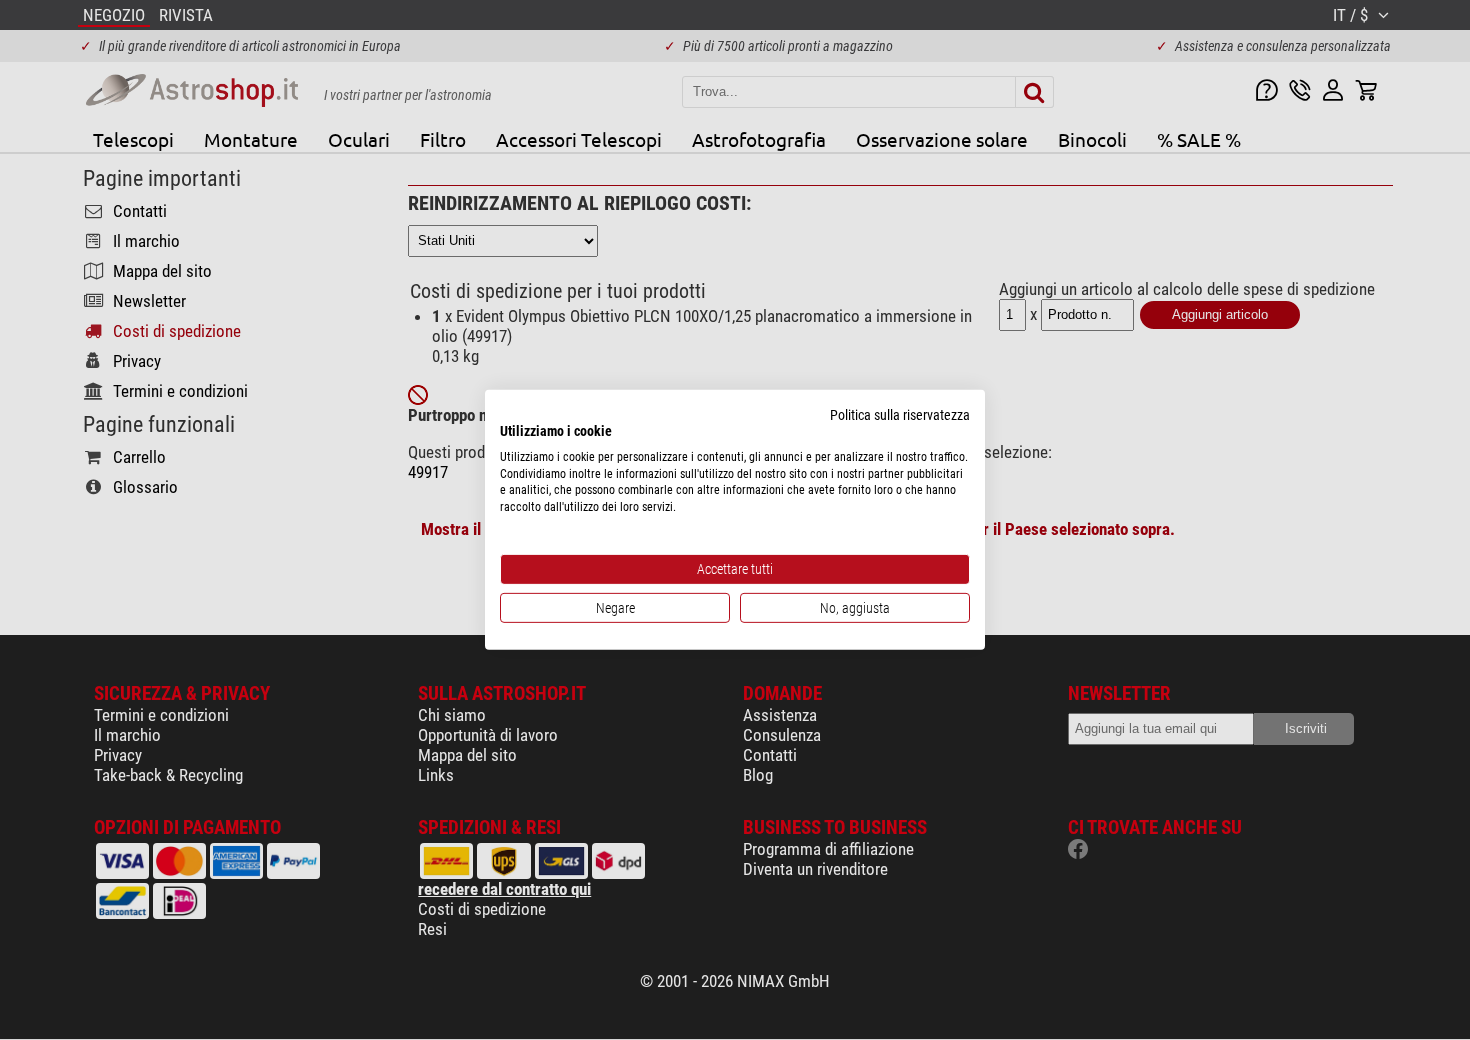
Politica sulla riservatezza (900, 415)
